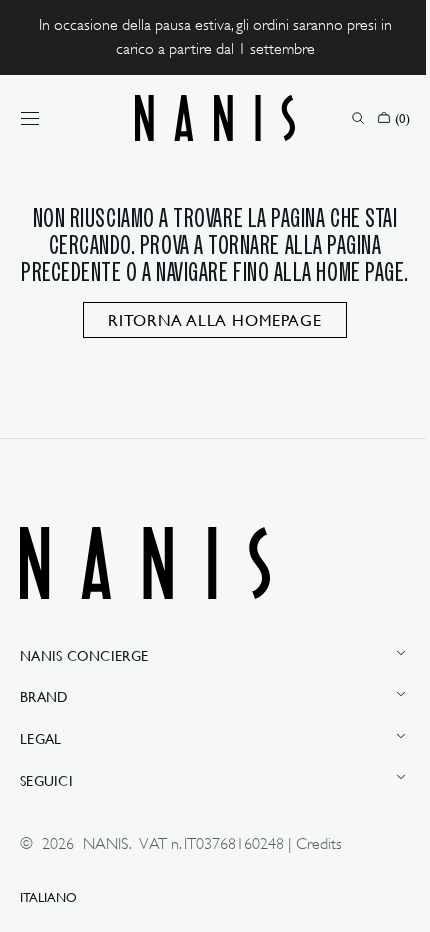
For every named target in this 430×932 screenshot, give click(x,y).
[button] (30, 118)
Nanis (106, 844)
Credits (319, 844)
